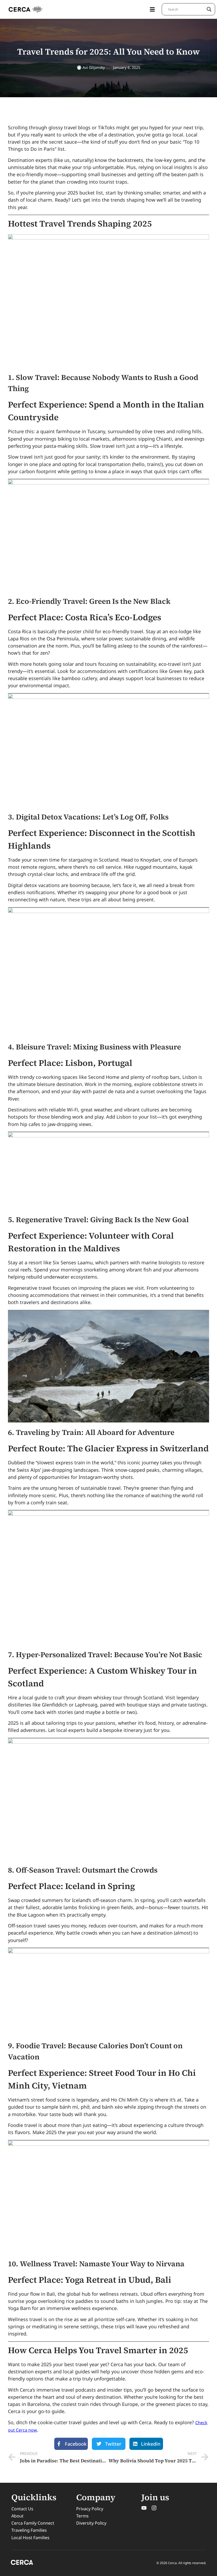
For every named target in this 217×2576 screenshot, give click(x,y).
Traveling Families (29, 2530)
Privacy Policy (90, 2509)
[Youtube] (144, 2508)
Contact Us (22, 2509)
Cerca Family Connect (33, 2523)
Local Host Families (30, 2538)
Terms (82, 2516)
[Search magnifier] (209, 9)
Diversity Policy (91, 2523)
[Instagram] (154, 2508)
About (17, 2516)
